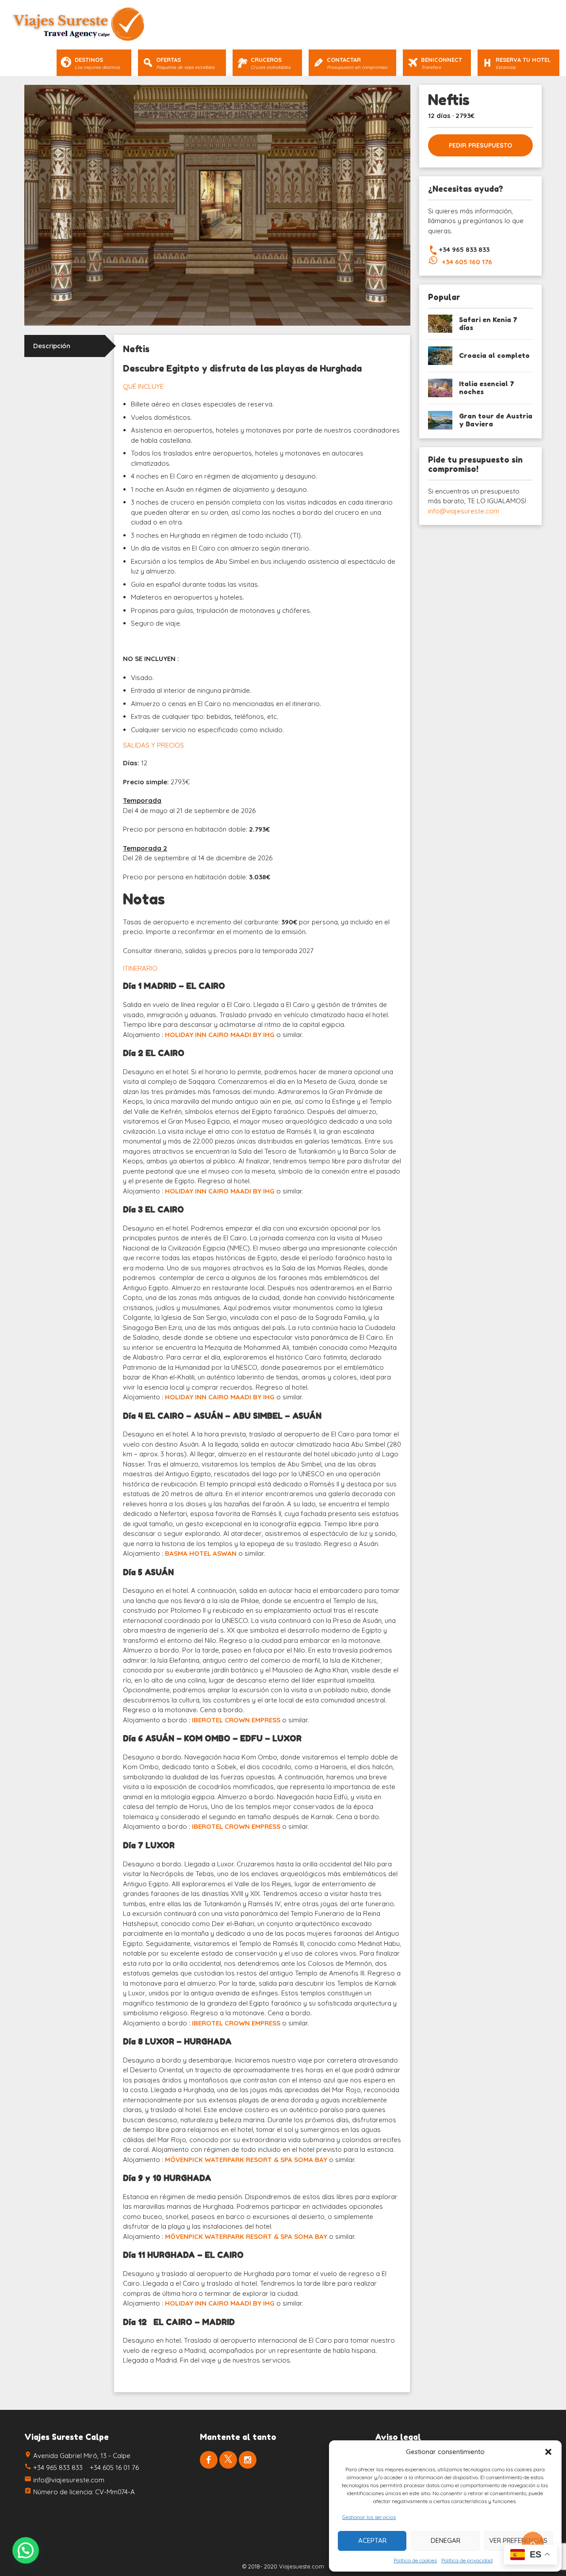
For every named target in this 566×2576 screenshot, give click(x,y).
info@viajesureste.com (464, 511)
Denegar (446, 2540)
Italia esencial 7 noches (487, 388)
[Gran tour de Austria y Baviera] (440, 420)
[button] (548, 2452)
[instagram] (248, 2460)
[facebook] (209, 2460)
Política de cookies (415, 2560)
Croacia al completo (494, 355)
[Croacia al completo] (440, 356)
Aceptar (372, 2540)
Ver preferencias (518, 2540)
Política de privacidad (467, 2560)
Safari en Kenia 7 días (488, 324)
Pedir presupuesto (480, 145)
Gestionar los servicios (369, 2517)
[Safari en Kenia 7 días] (440, 324)
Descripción (52, 346)
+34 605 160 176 (467, 262)
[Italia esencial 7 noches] (440, 388)
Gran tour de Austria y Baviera (496, 420)
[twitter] (228, 2460)
